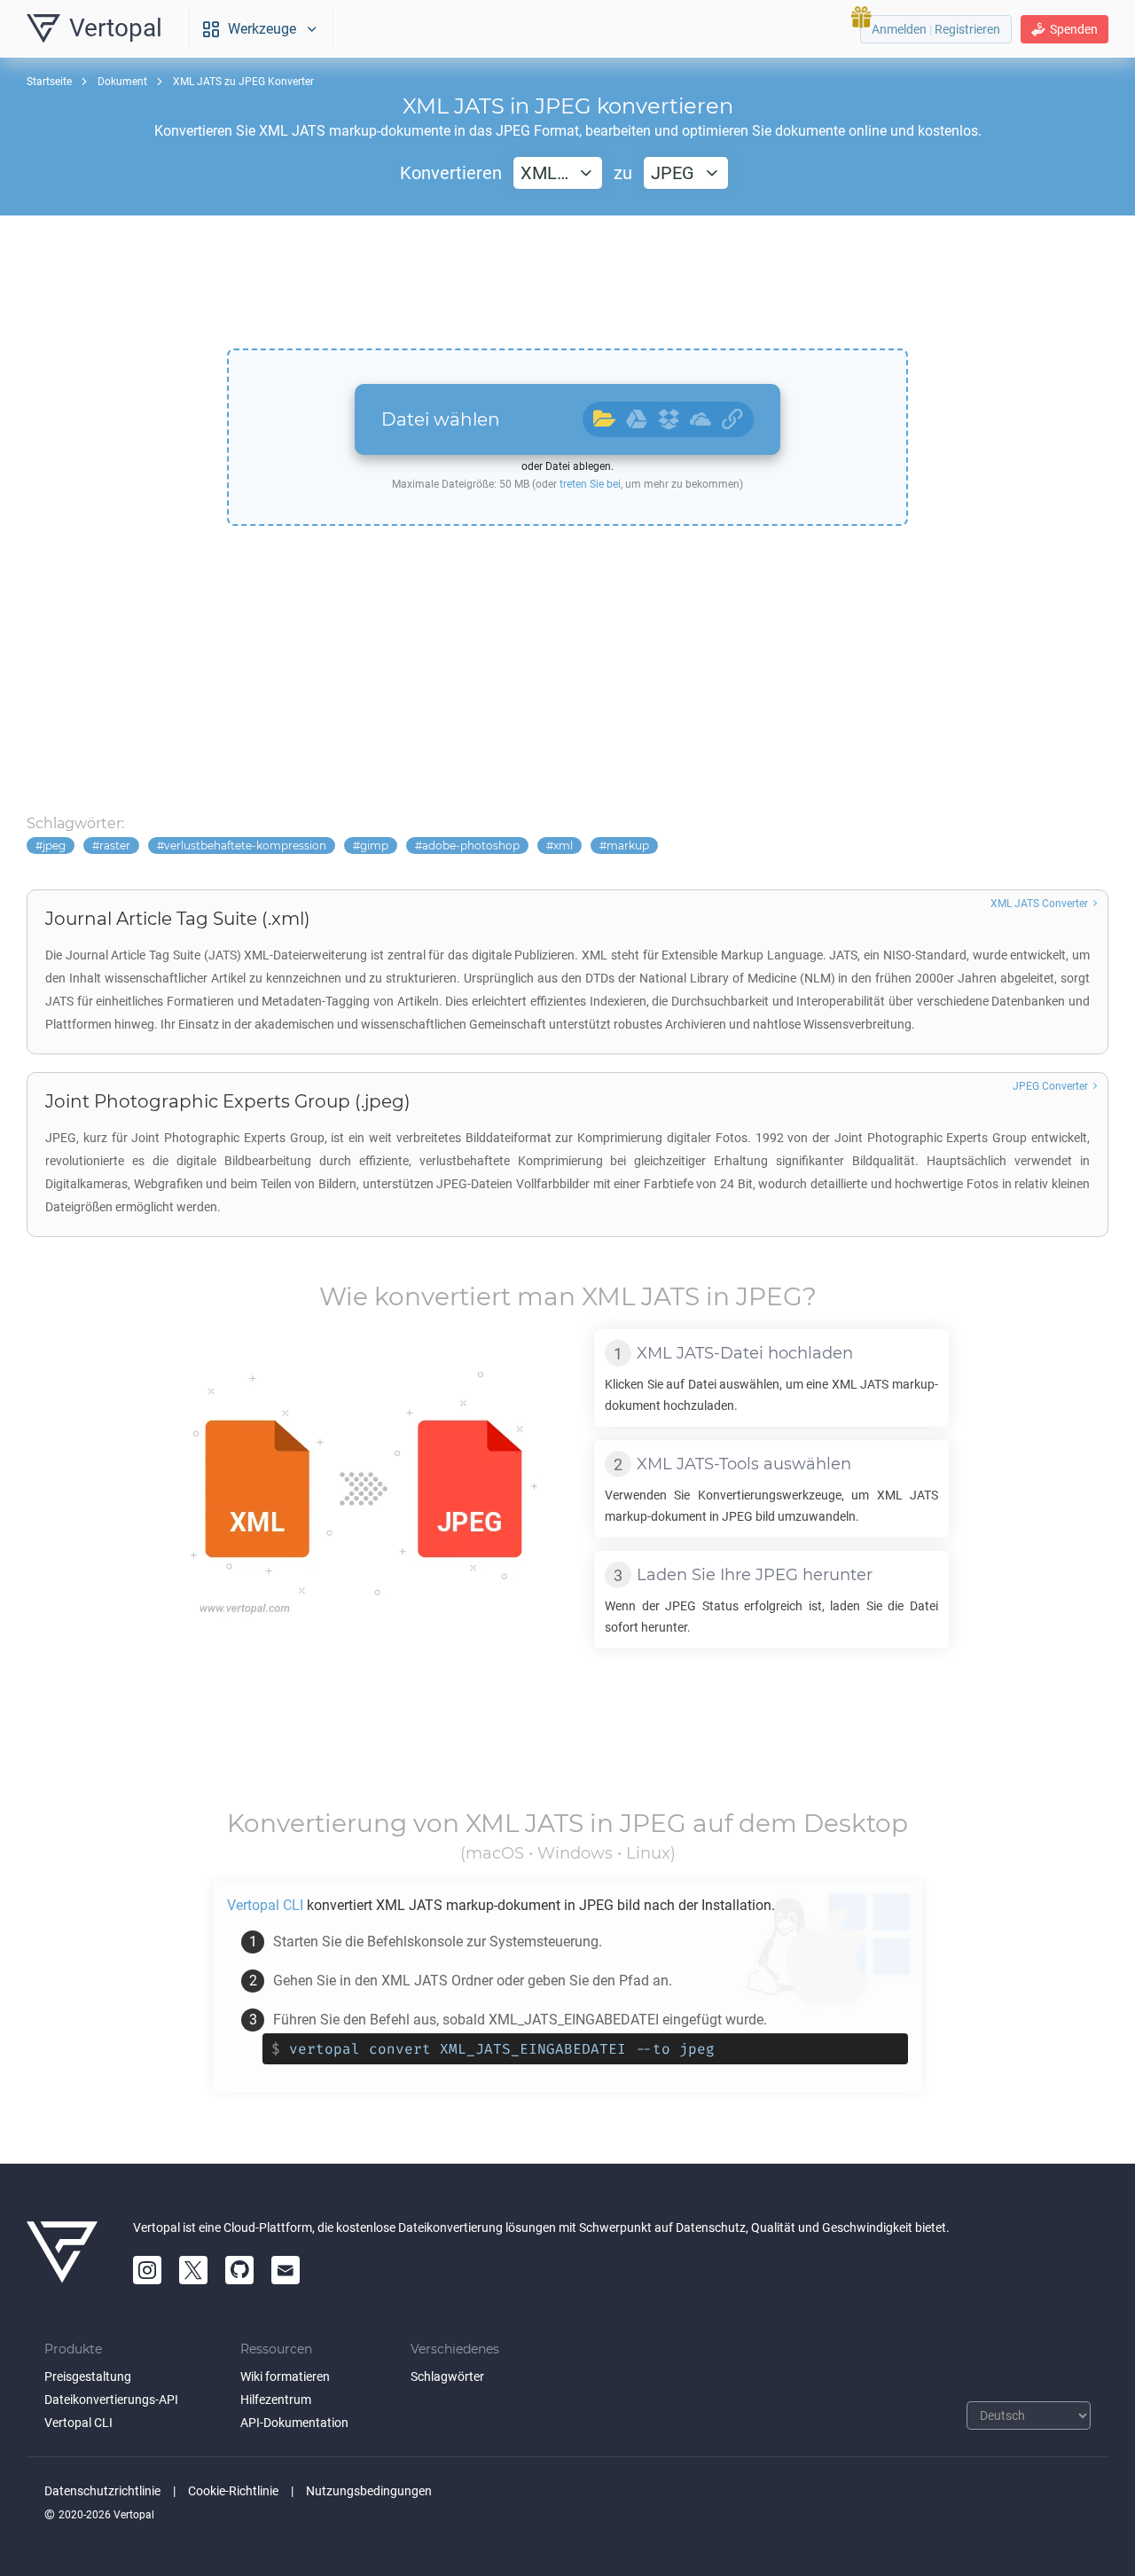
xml (563, 846)
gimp (374, 846)
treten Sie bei (590, 484)
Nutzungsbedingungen (369, 2491)
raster (115, 846)
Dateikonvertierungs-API (111, 2400)
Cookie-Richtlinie (233, 2491)
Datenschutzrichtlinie (102, 2491)
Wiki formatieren (285, 2376)
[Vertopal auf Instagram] (147, 2270)
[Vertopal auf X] (193, 2270)
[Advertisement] (567, 282)
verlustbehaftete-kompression (245, 846)
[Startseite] (62, 2252)
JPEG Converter (1050, 1086)
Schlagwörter (447, 2376)
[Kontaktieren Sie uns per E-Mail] (286, 2270)
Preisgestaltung (88, 2376)
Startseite (49, 82)
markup (628, 846)
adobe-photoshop (471, 846)
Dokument (122, 82)
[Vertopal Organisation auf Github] (239, 2270)
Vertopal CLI (78, 2423)
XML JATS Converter (1039, 904)
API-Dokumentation (294, 2423)
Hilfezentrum (276, 2400)
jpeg (54, 846)
